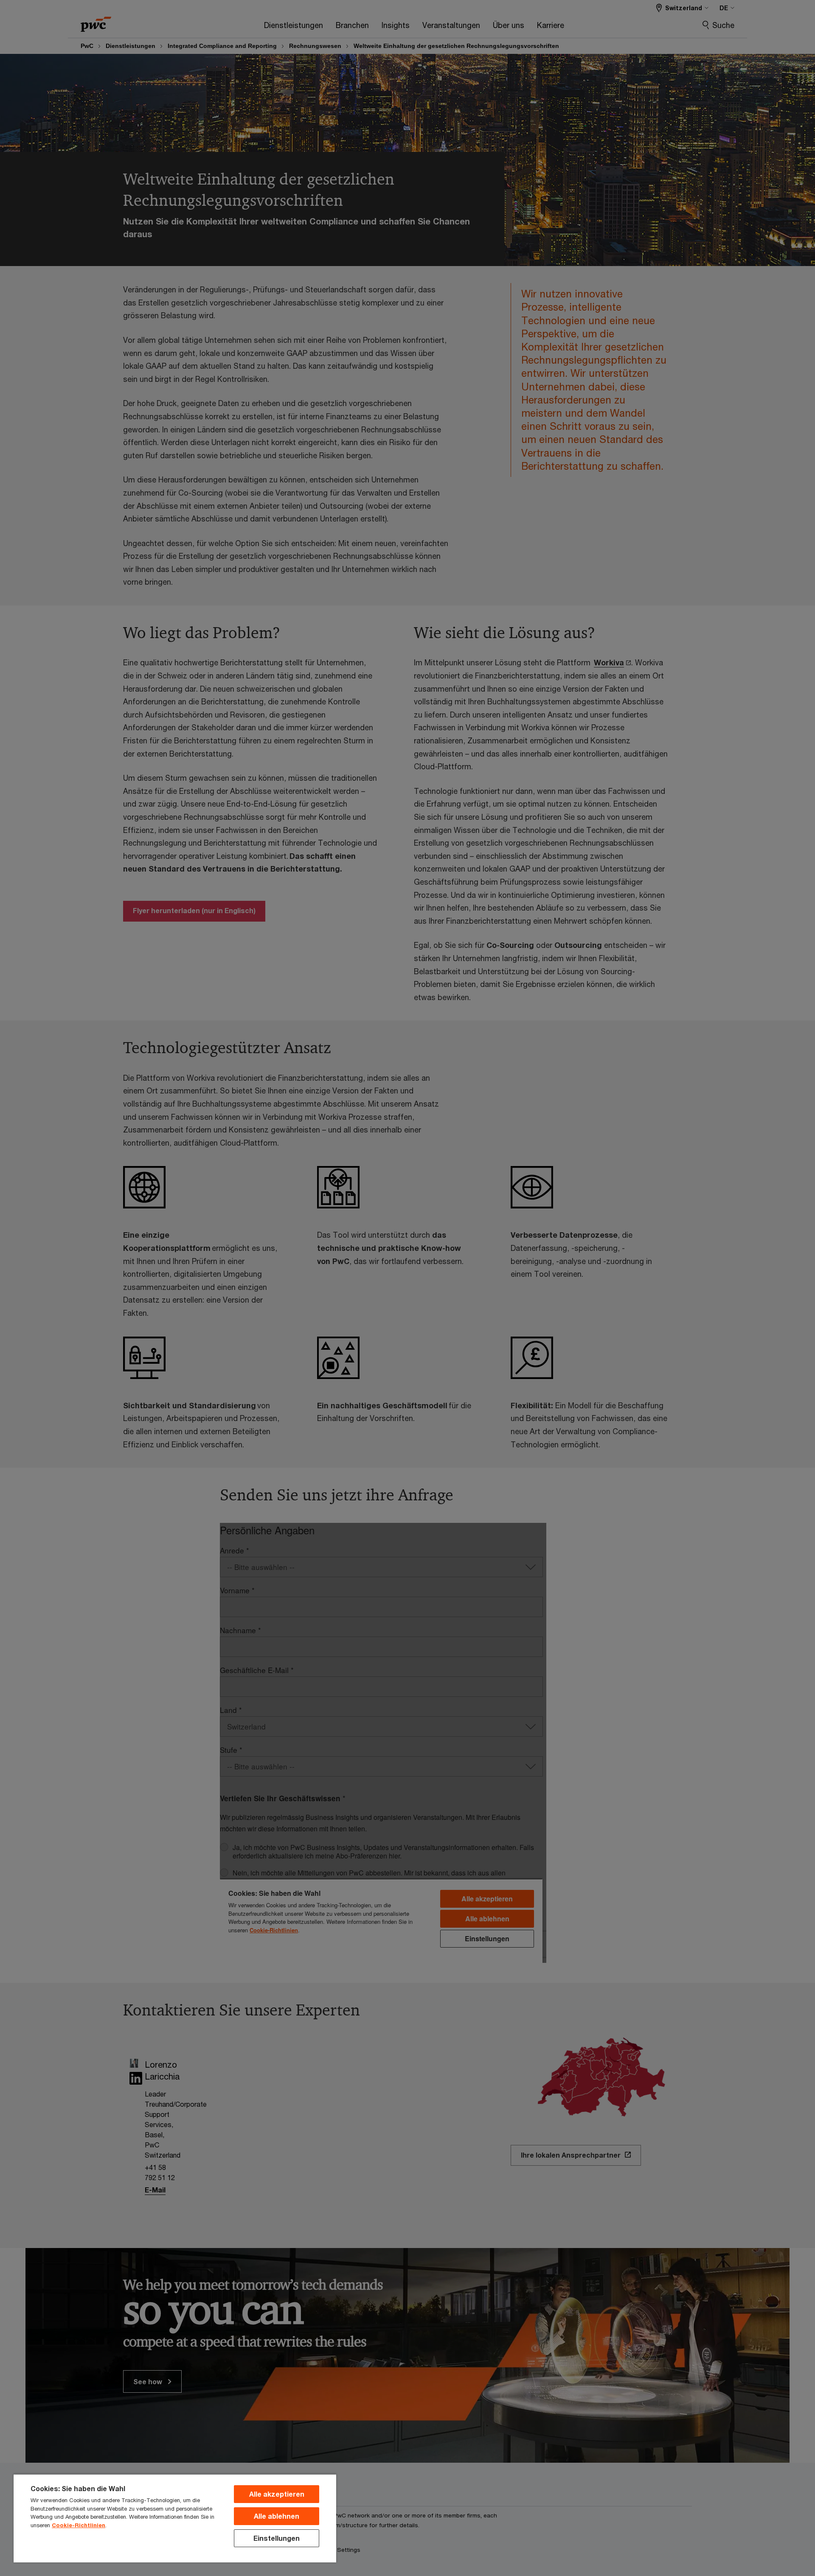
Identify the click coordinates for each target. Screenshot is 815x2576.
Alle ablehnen (277, 2516)
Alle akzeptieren (277, 2494)
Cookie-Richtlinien (79, 2525)
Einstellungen (277, 2538)
